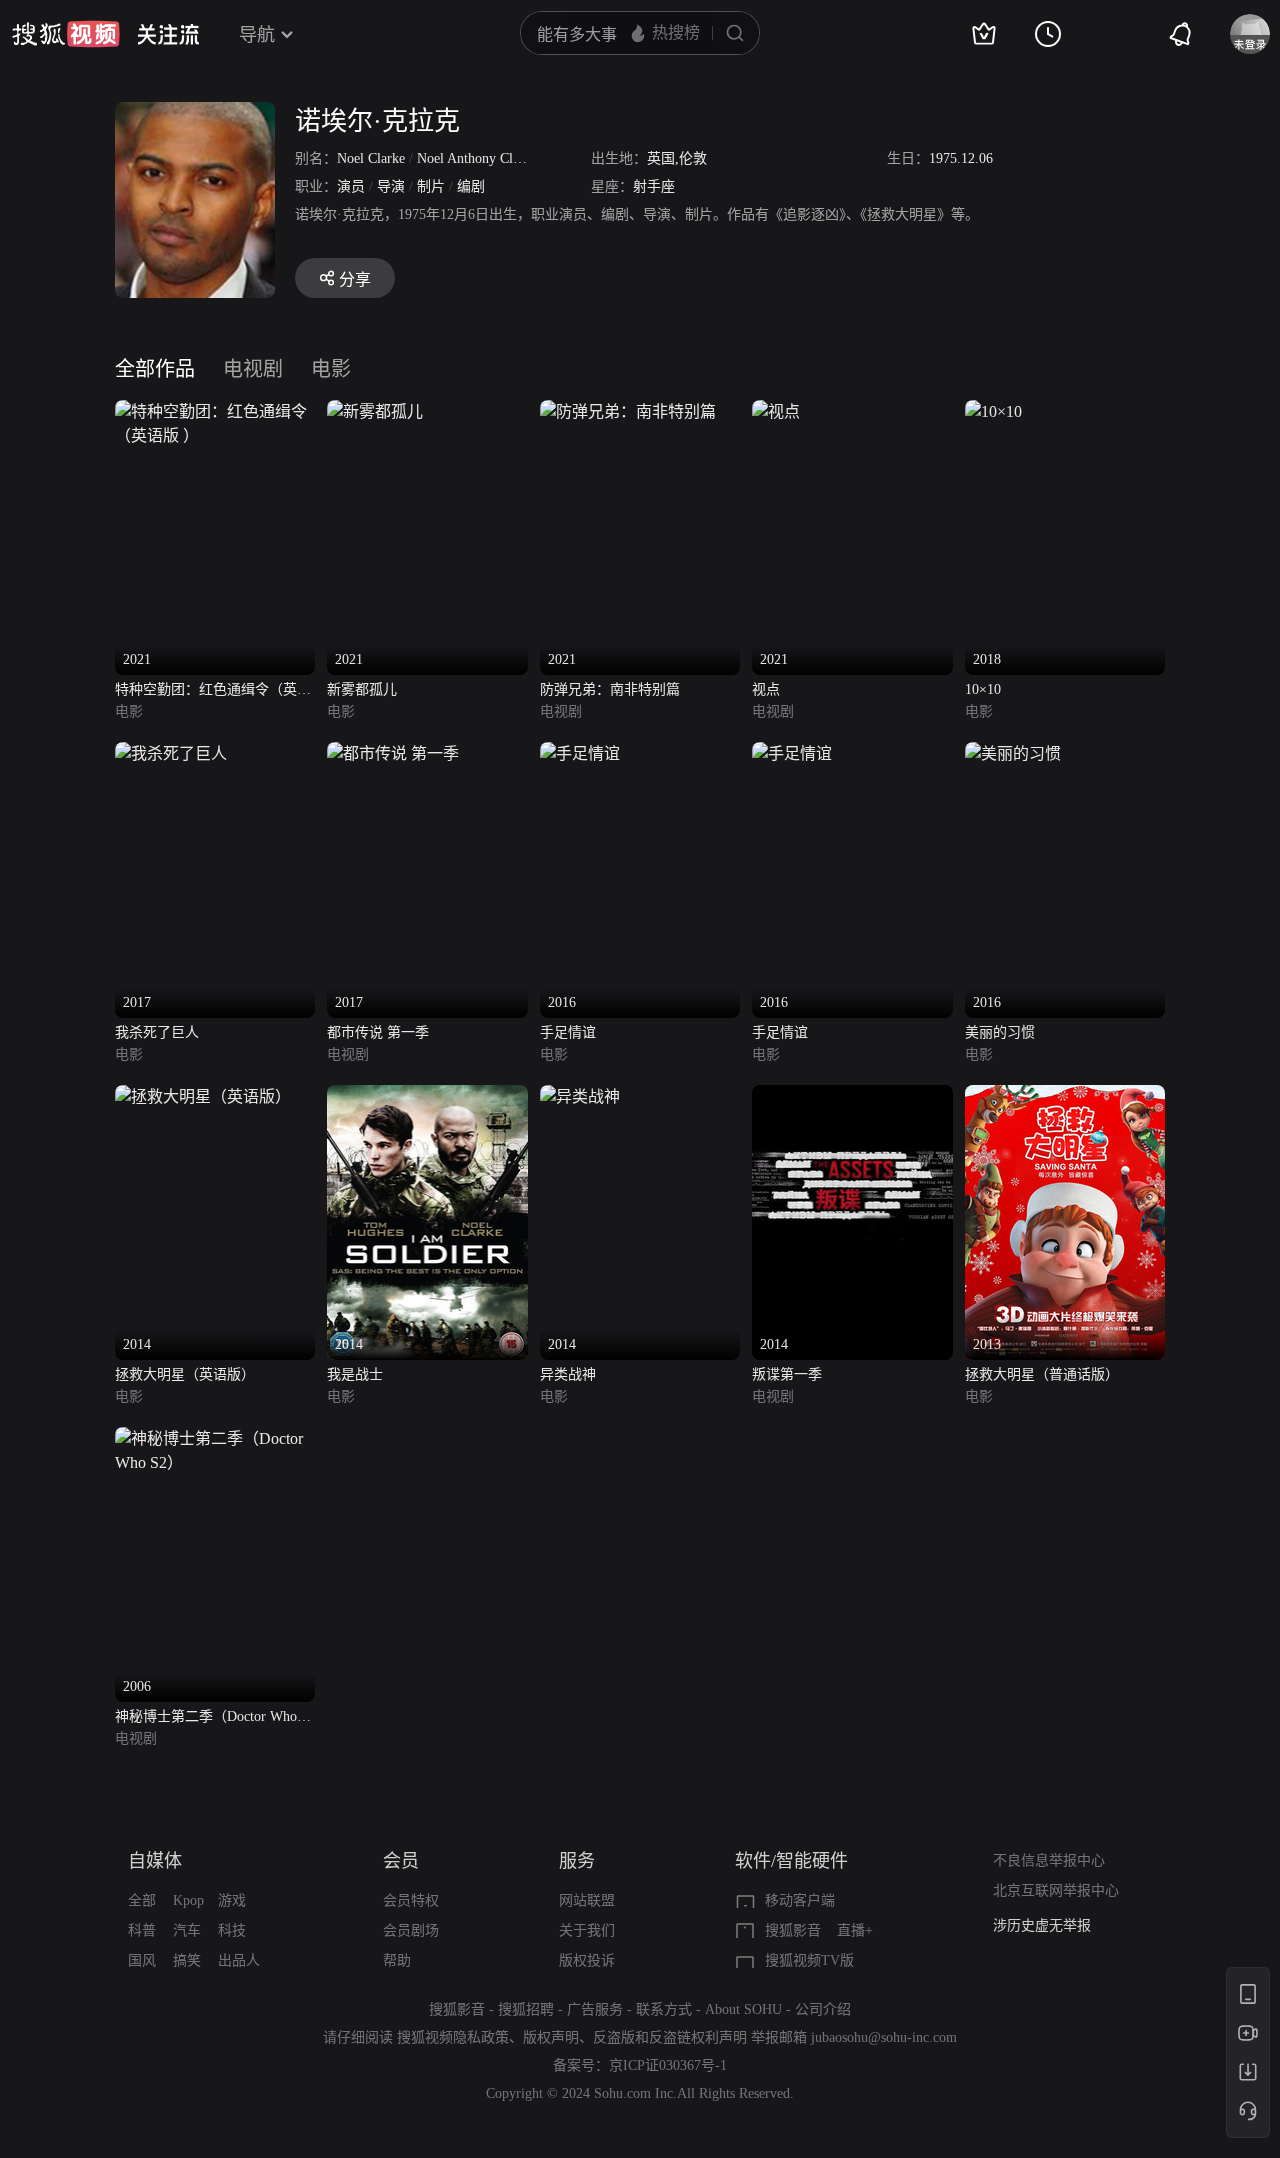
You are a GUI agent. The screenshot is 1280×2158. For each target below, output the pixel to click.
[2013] (1065, 1096)
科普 (142, 1930)
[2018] (993, 411)
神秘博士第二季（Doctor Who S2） (206, 1718)
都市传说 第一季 (378, 1032)
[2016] (580, 753)
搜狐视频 (66, 34)
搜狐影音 (793, 1930)
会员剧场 (411, 1930)
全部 (142, 1900)
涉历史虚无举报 (1042, 1925)
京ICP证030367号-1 (668, 2065)
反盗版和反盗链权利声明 (670, 2037)
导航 (257, 35)
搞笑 (187, 1960)
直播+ (855, 1930)
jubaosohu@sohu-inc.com (884, 2037)
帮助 (397, 1960)
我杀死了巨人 (157, 1032)
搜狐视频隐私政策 (453, 2037)
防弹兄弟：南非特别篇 (610, 689)
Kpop (188, 1900)
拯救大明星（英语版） (185, 1374)
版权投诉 (587, 1960)
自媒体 (155, 1861)
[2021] (215, 411)
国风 (142, 1960)
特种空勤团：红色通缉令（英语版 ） (213, 691)
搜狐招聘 (526, 2009)
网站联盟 (587, 1900)
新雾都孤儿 (362, 689)
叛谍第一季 (787, 1374)
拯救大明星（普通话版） (1042, 1374)
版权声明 (551, 2037)
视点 (766, 689)
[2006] (215, 1438)
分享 (355, 279)
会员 (401, 1861)
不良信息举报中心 (1049, 1860)
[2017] (171, 753)
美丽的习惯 (1000, 1032)
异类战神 (568, 1374)
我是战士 (355, 1374)
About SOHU (743, 2009)
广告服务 (595, 2009)
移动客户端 (800, 1900)
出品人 (239, 1960)
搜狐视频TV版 (809, 1960)
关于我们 (587, 1930)
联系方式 (664, 2009)
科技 (232, 1930)
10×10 (983, 689)
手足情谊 (568, 1032)
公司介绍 (823, 2009)
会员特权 (411, 1900)
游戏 (232, 1900)
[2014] (203, 1096)
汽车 (187, 1930)
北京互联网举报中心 (1056, 1890)
